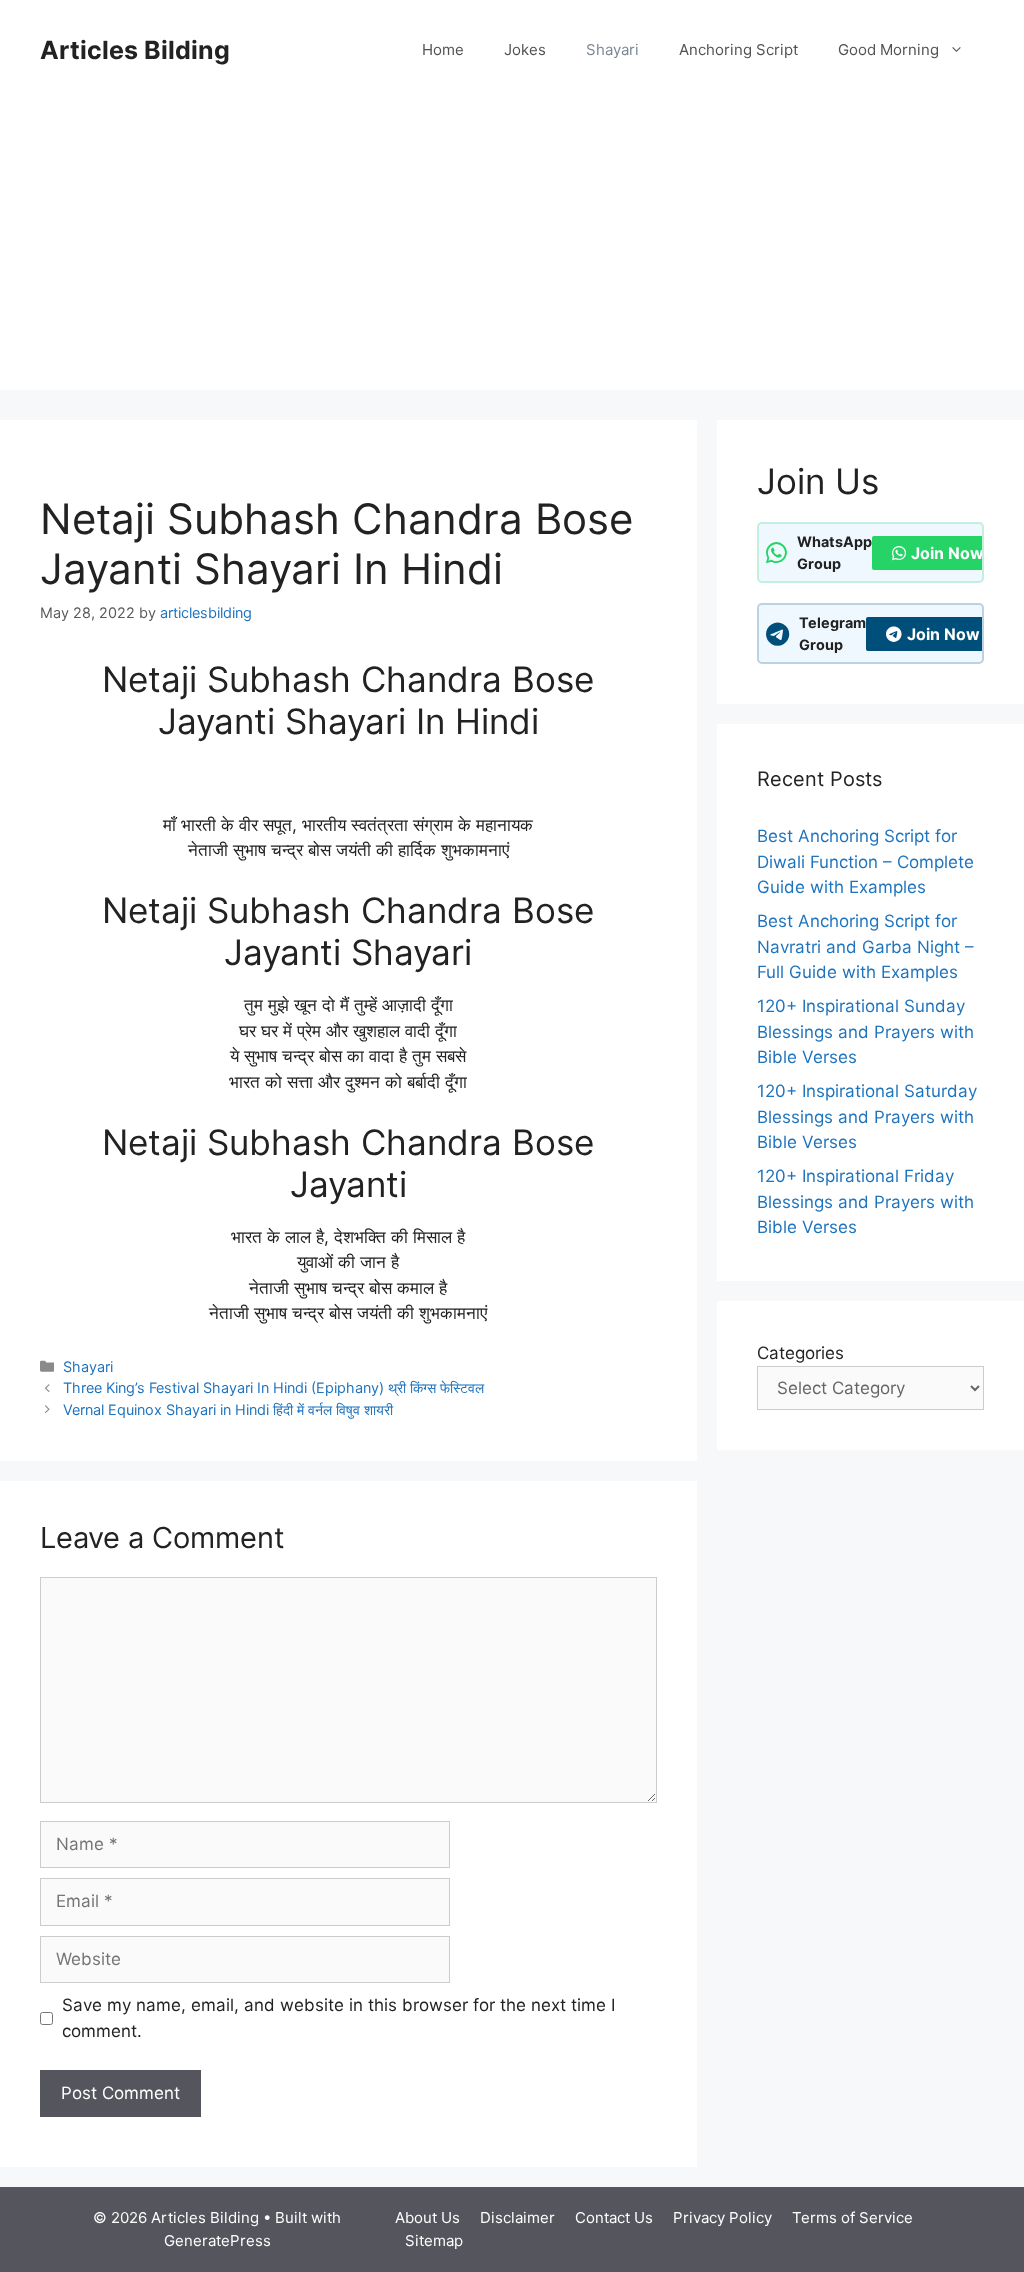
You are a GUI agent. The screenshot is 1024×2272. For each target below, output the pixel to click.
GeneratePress (217, 2240)
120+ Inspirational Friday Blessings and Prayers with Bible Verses (865, 1201)
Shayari (612, 49)
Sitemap (434, 2240)
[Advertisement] (512, 250)
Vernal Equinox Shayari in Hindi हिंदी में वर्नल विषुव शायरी (228, 1409)
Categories (800, 1353)
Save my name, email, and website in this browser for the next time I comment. (338, 2018)
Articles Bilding (135, 50)
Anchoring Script (738, 49)
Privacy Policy (722, 2217)
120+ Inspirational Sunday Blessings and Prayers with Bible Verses (865, 1031)
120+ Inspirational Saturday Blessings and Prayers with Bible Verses (867, 1116)
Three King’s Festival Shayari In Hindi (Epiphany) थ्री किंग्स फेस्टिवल (273, 1387)
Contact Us (614, 2217)
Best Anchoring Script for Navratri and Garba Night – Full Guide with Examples (865, 946)
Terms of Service (852, 2217)
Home (443, 49)
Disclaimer (517, 2217)
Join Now (947, 553)
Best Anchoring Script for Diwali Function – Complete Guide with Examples (865, 861)
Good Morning (888, 49)
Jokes (525, 49)
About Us (427, 2217)
